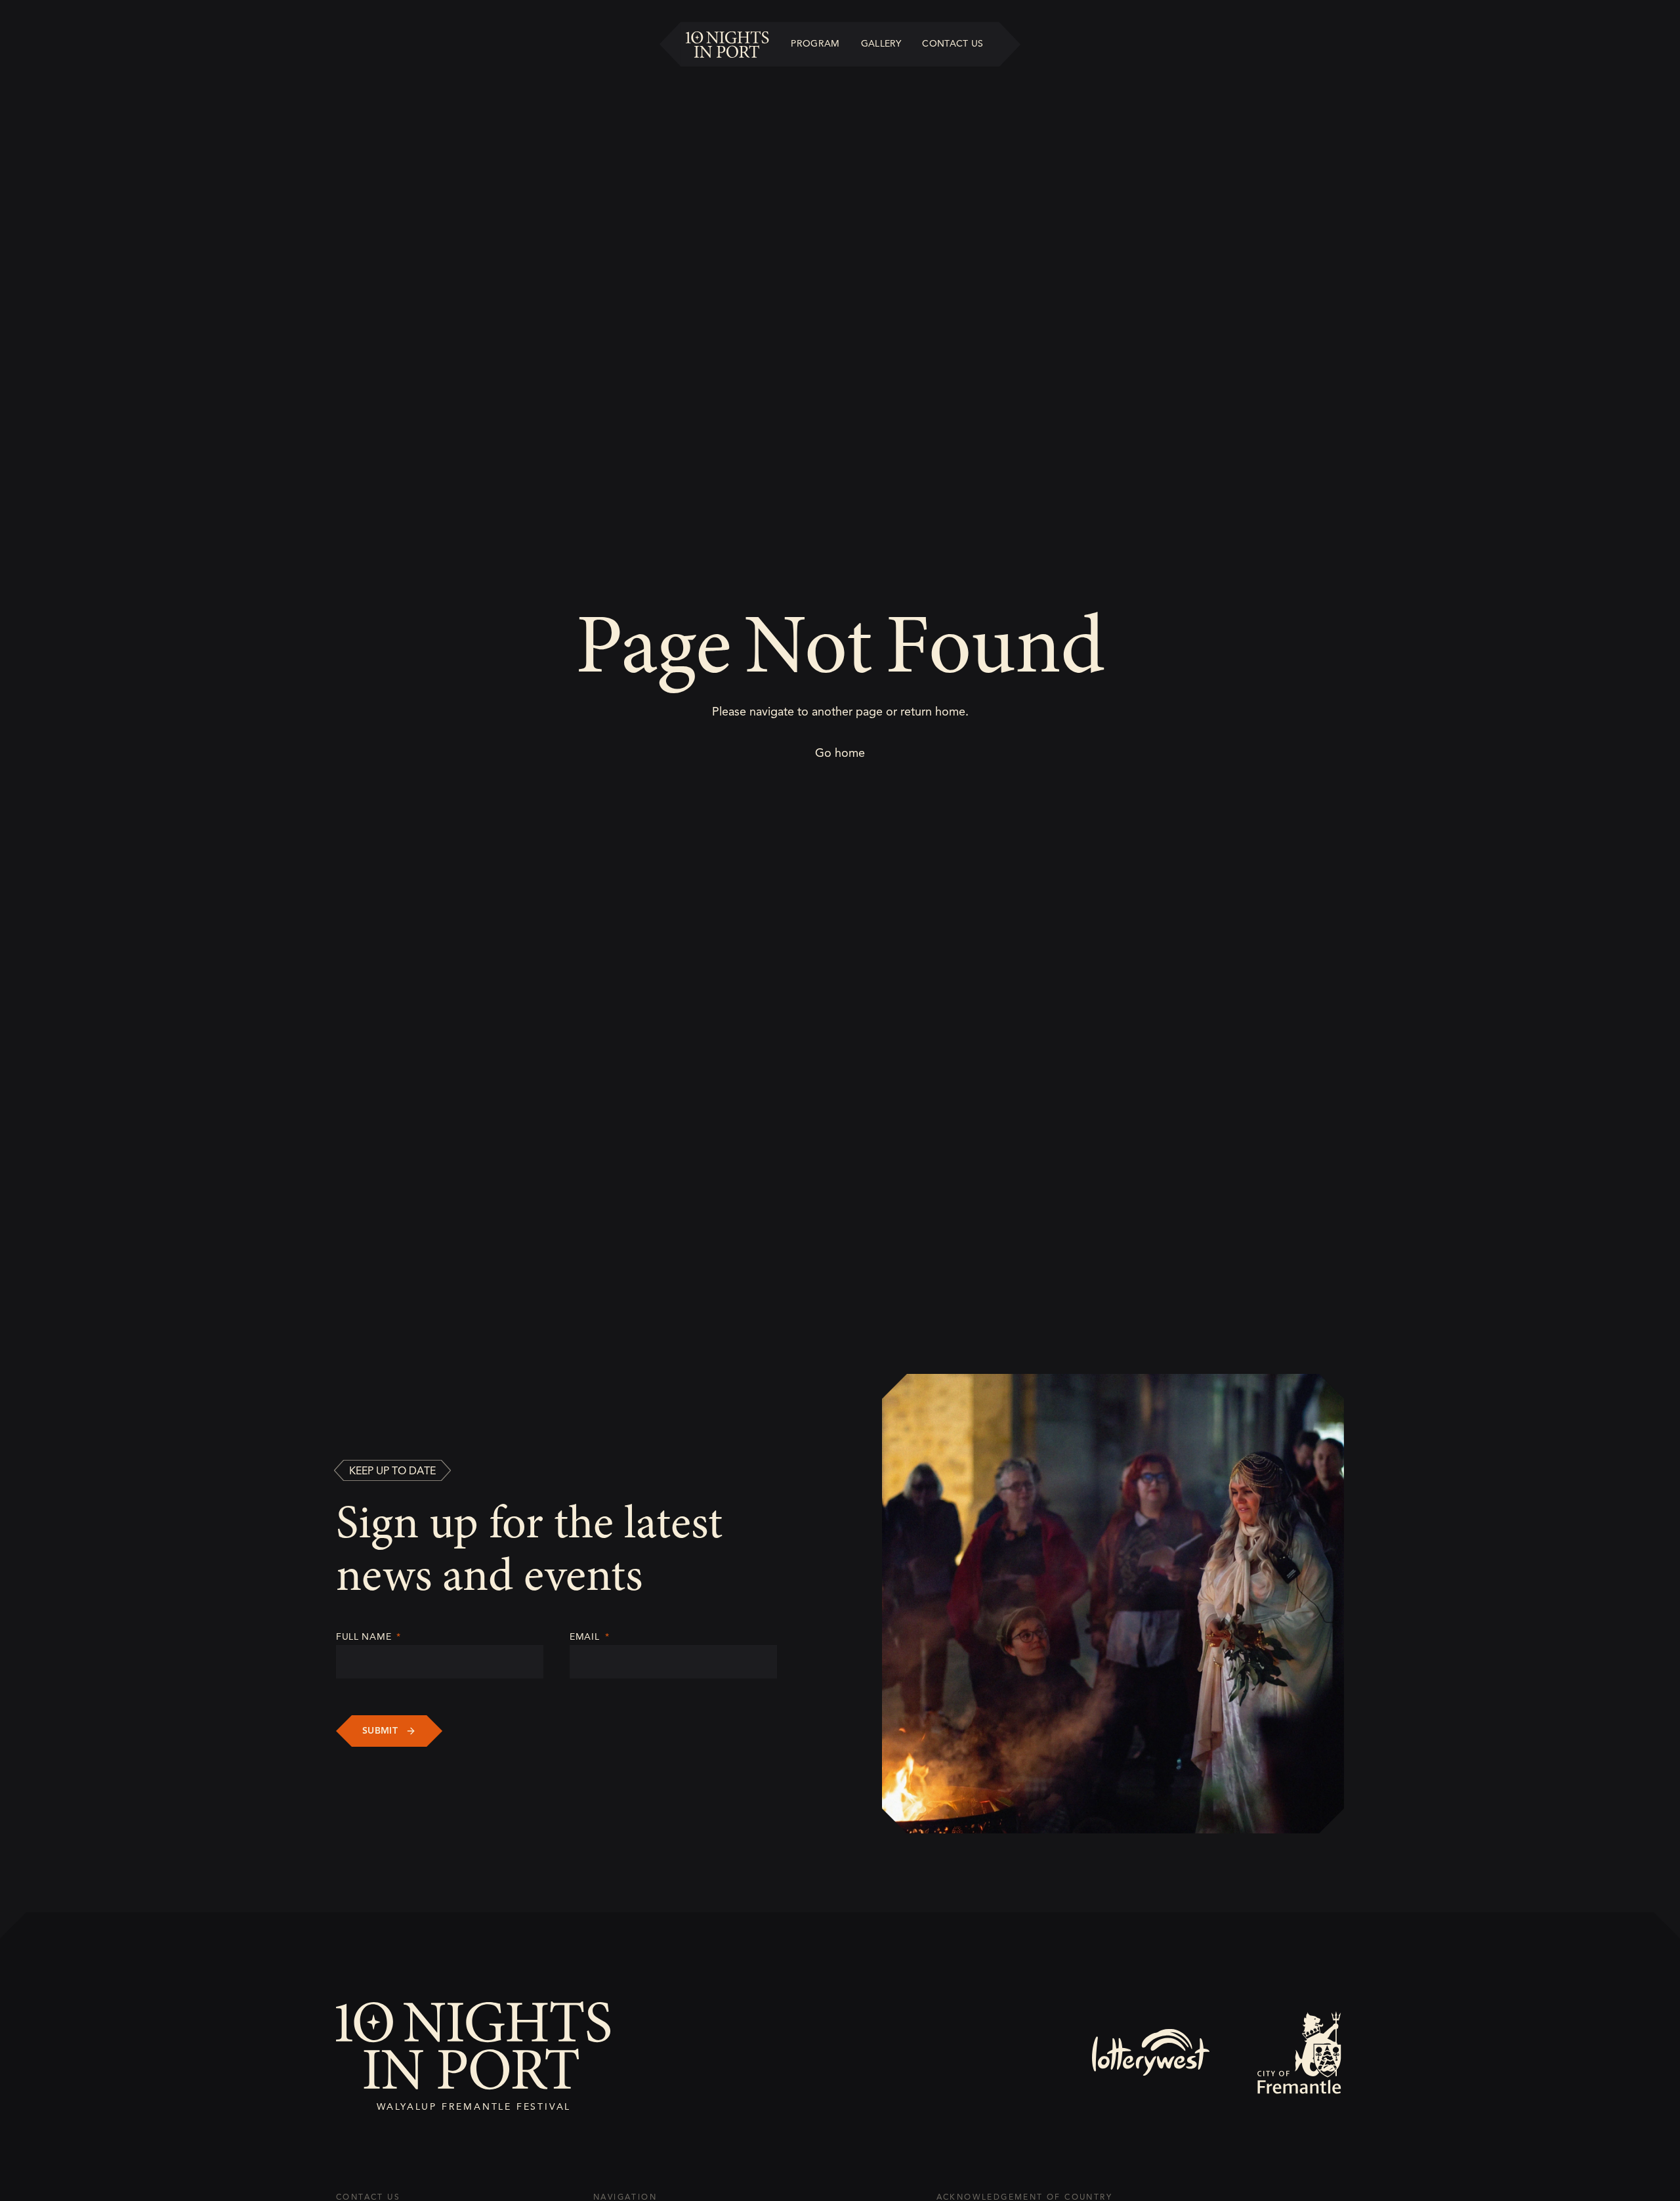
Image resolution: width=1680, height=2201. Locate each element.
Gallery (881, 43)
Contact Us (953, 43)
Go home (840, 753)
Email (589, 1637)
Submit (380, 1731)
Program (815, 43)
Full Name (368, 1637)
